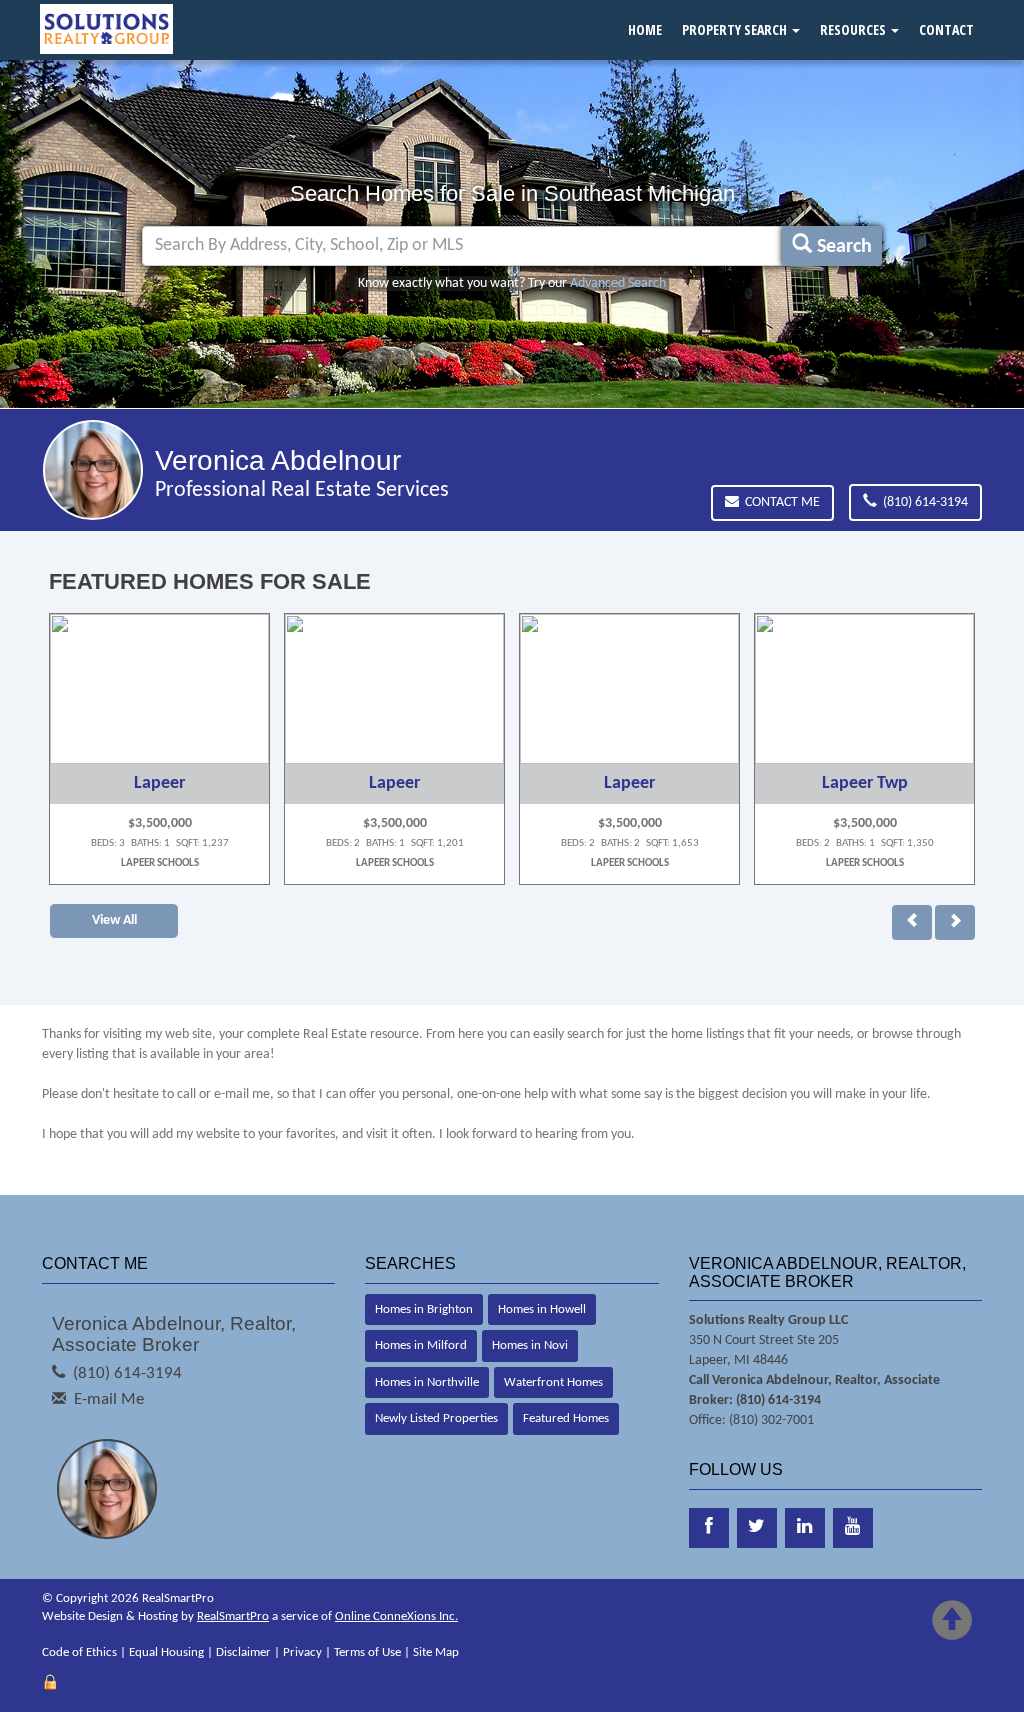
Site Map (436, 1652)
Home (645, 29)
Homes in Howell (542, 1309)
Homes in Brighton (424, 1309)
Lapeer (159, 783)
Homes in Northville (427, 1382)
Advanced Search (618, 283)
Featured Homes (566, 1418)
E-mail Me (109, 1399)
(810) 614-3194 (922, 502)
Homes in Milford (421, 1345)
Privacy (302, 1652)
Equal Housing (166, 1652)
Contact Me (779, 502)
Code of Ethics (79, 1652)
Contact (946, 29)
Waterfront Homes (553, 1382)
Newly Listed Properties (436, 1418)
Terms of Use (367, 1652)
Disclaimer (243, 1652)
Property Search (736, 29)
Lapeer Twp (865, 783)
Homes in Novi (530, 1345)
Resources (854, 29)
